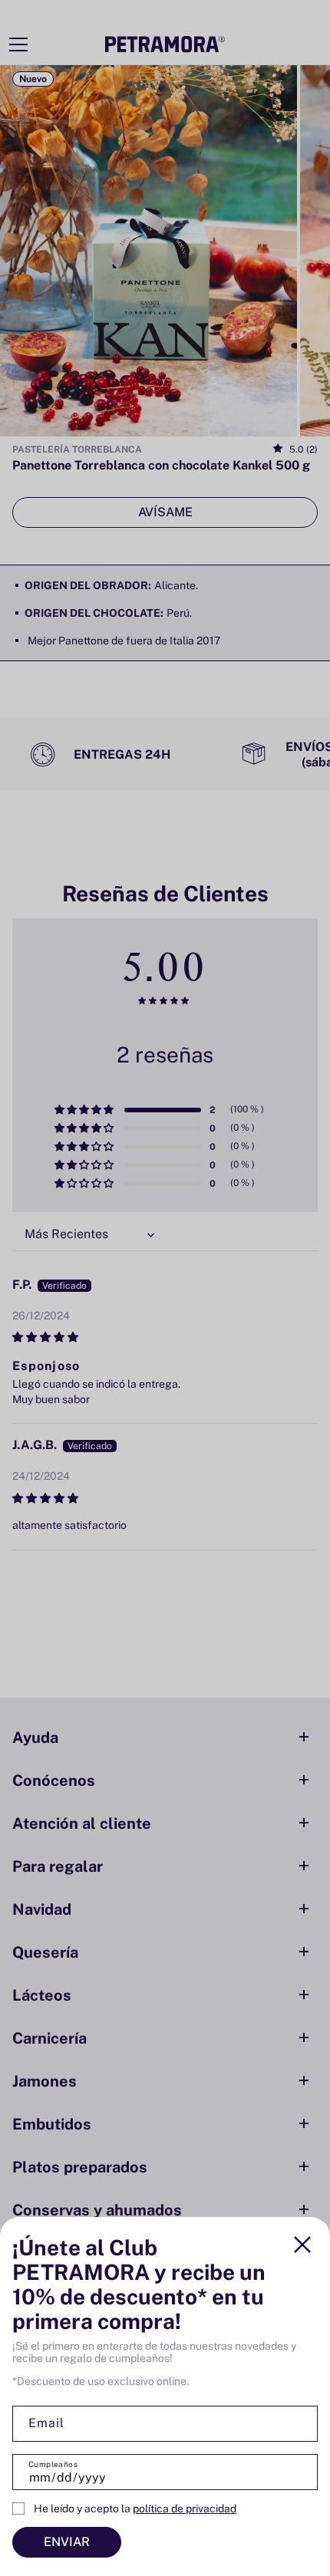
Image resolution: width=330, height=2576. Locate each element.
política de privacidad (185, 2508)
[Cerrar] (302, 2245)
